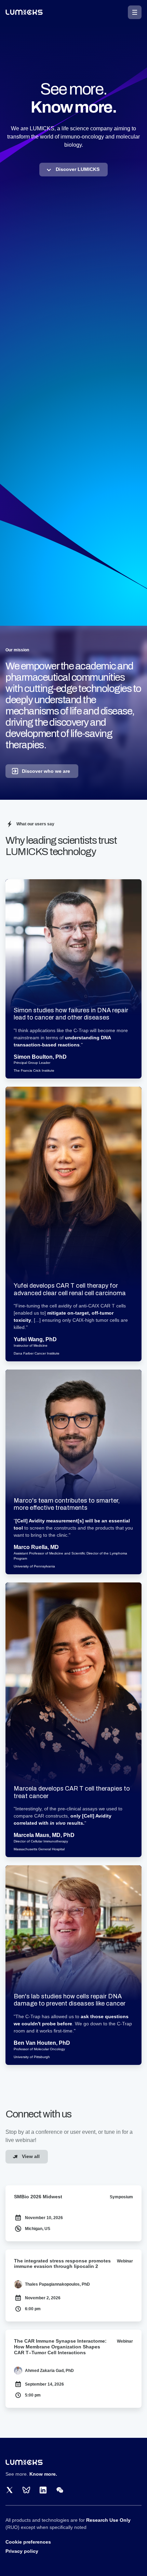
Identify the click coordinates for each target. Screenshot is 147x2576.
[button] (135, 12)
